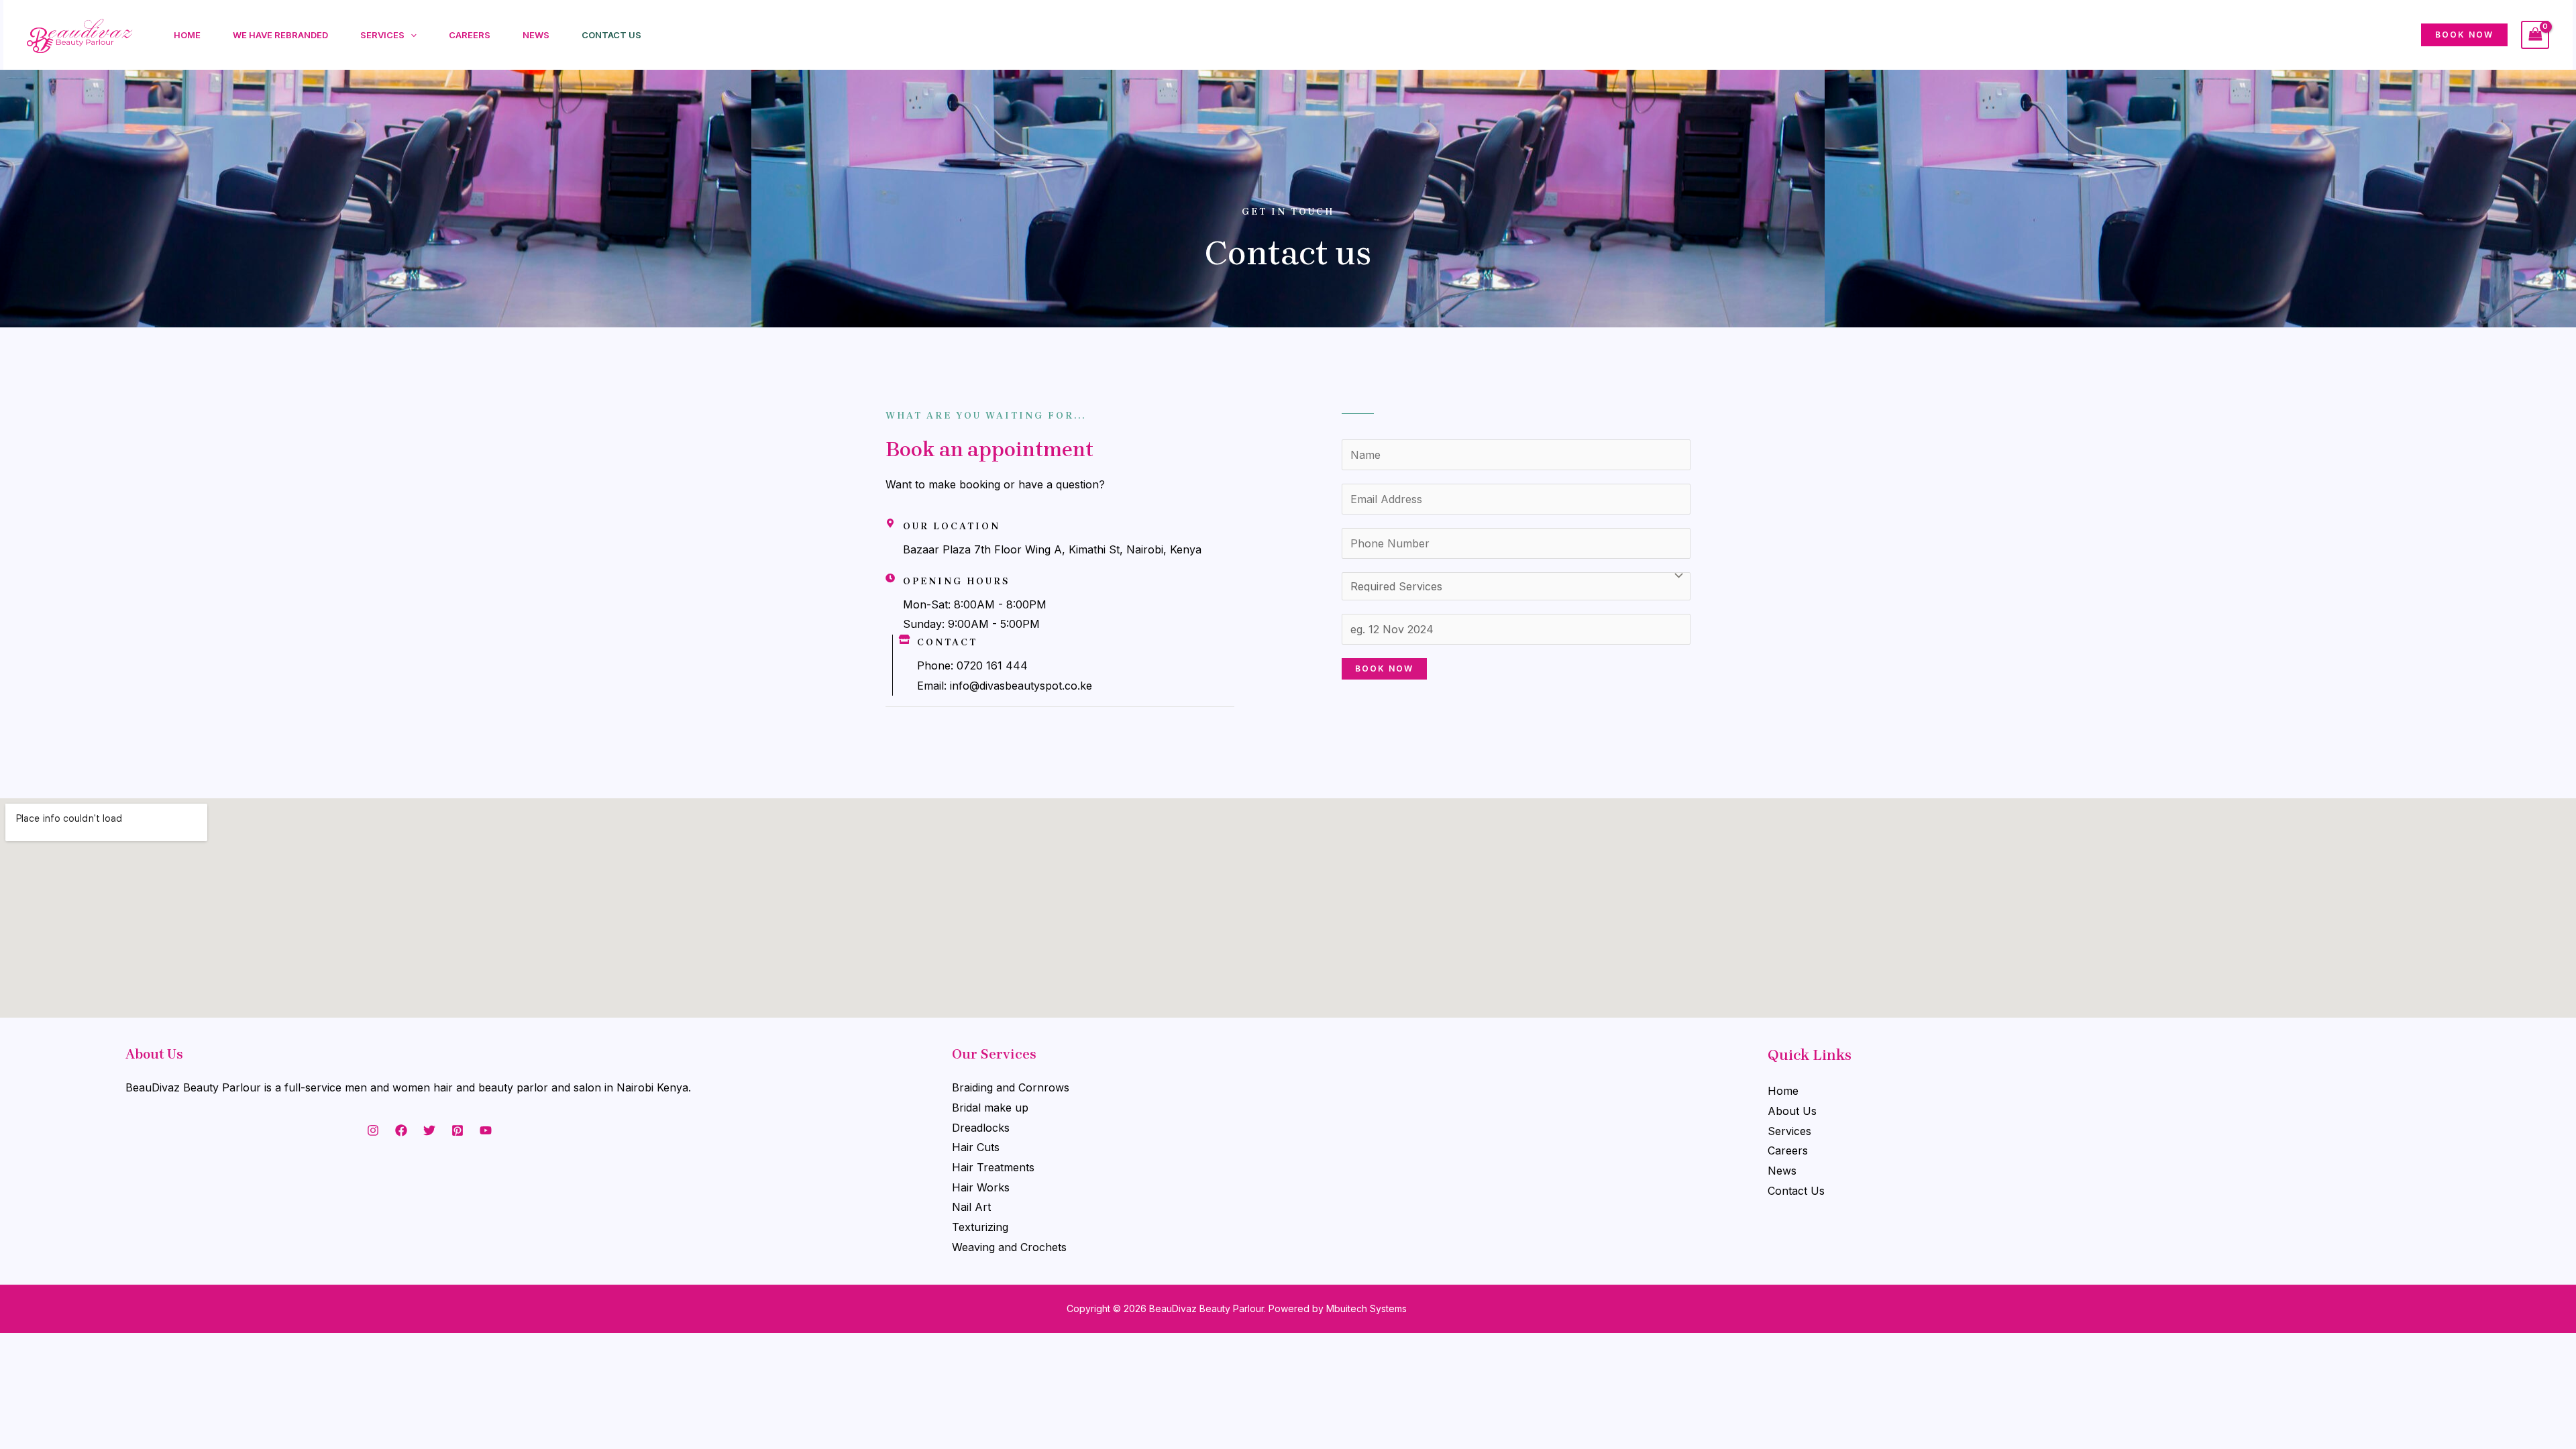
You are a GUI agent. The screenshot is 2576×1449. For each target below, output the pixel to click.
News (536, 35)
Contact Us (611, 35)
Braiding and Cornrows (1011, 1087)
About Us (1792, 1111)
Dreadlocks (981, 1128)
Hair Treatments (993, 1167)
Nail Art (971, 1207)
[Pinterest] (458, 1130)
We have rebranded (280, 35)
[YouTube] (486, 1130)
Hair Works (981, 1187)
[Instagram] (373, 1130)
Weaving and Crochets (1009, 1247)
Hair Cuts (976, 1147)
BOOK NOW (1384, 668)
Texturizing (980, 1227)
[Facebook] (401, 1130)
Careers (470, 35)
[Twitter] (429, 1130)
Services (382, 35)
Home (187, 35)
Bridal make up (990, 1108)
